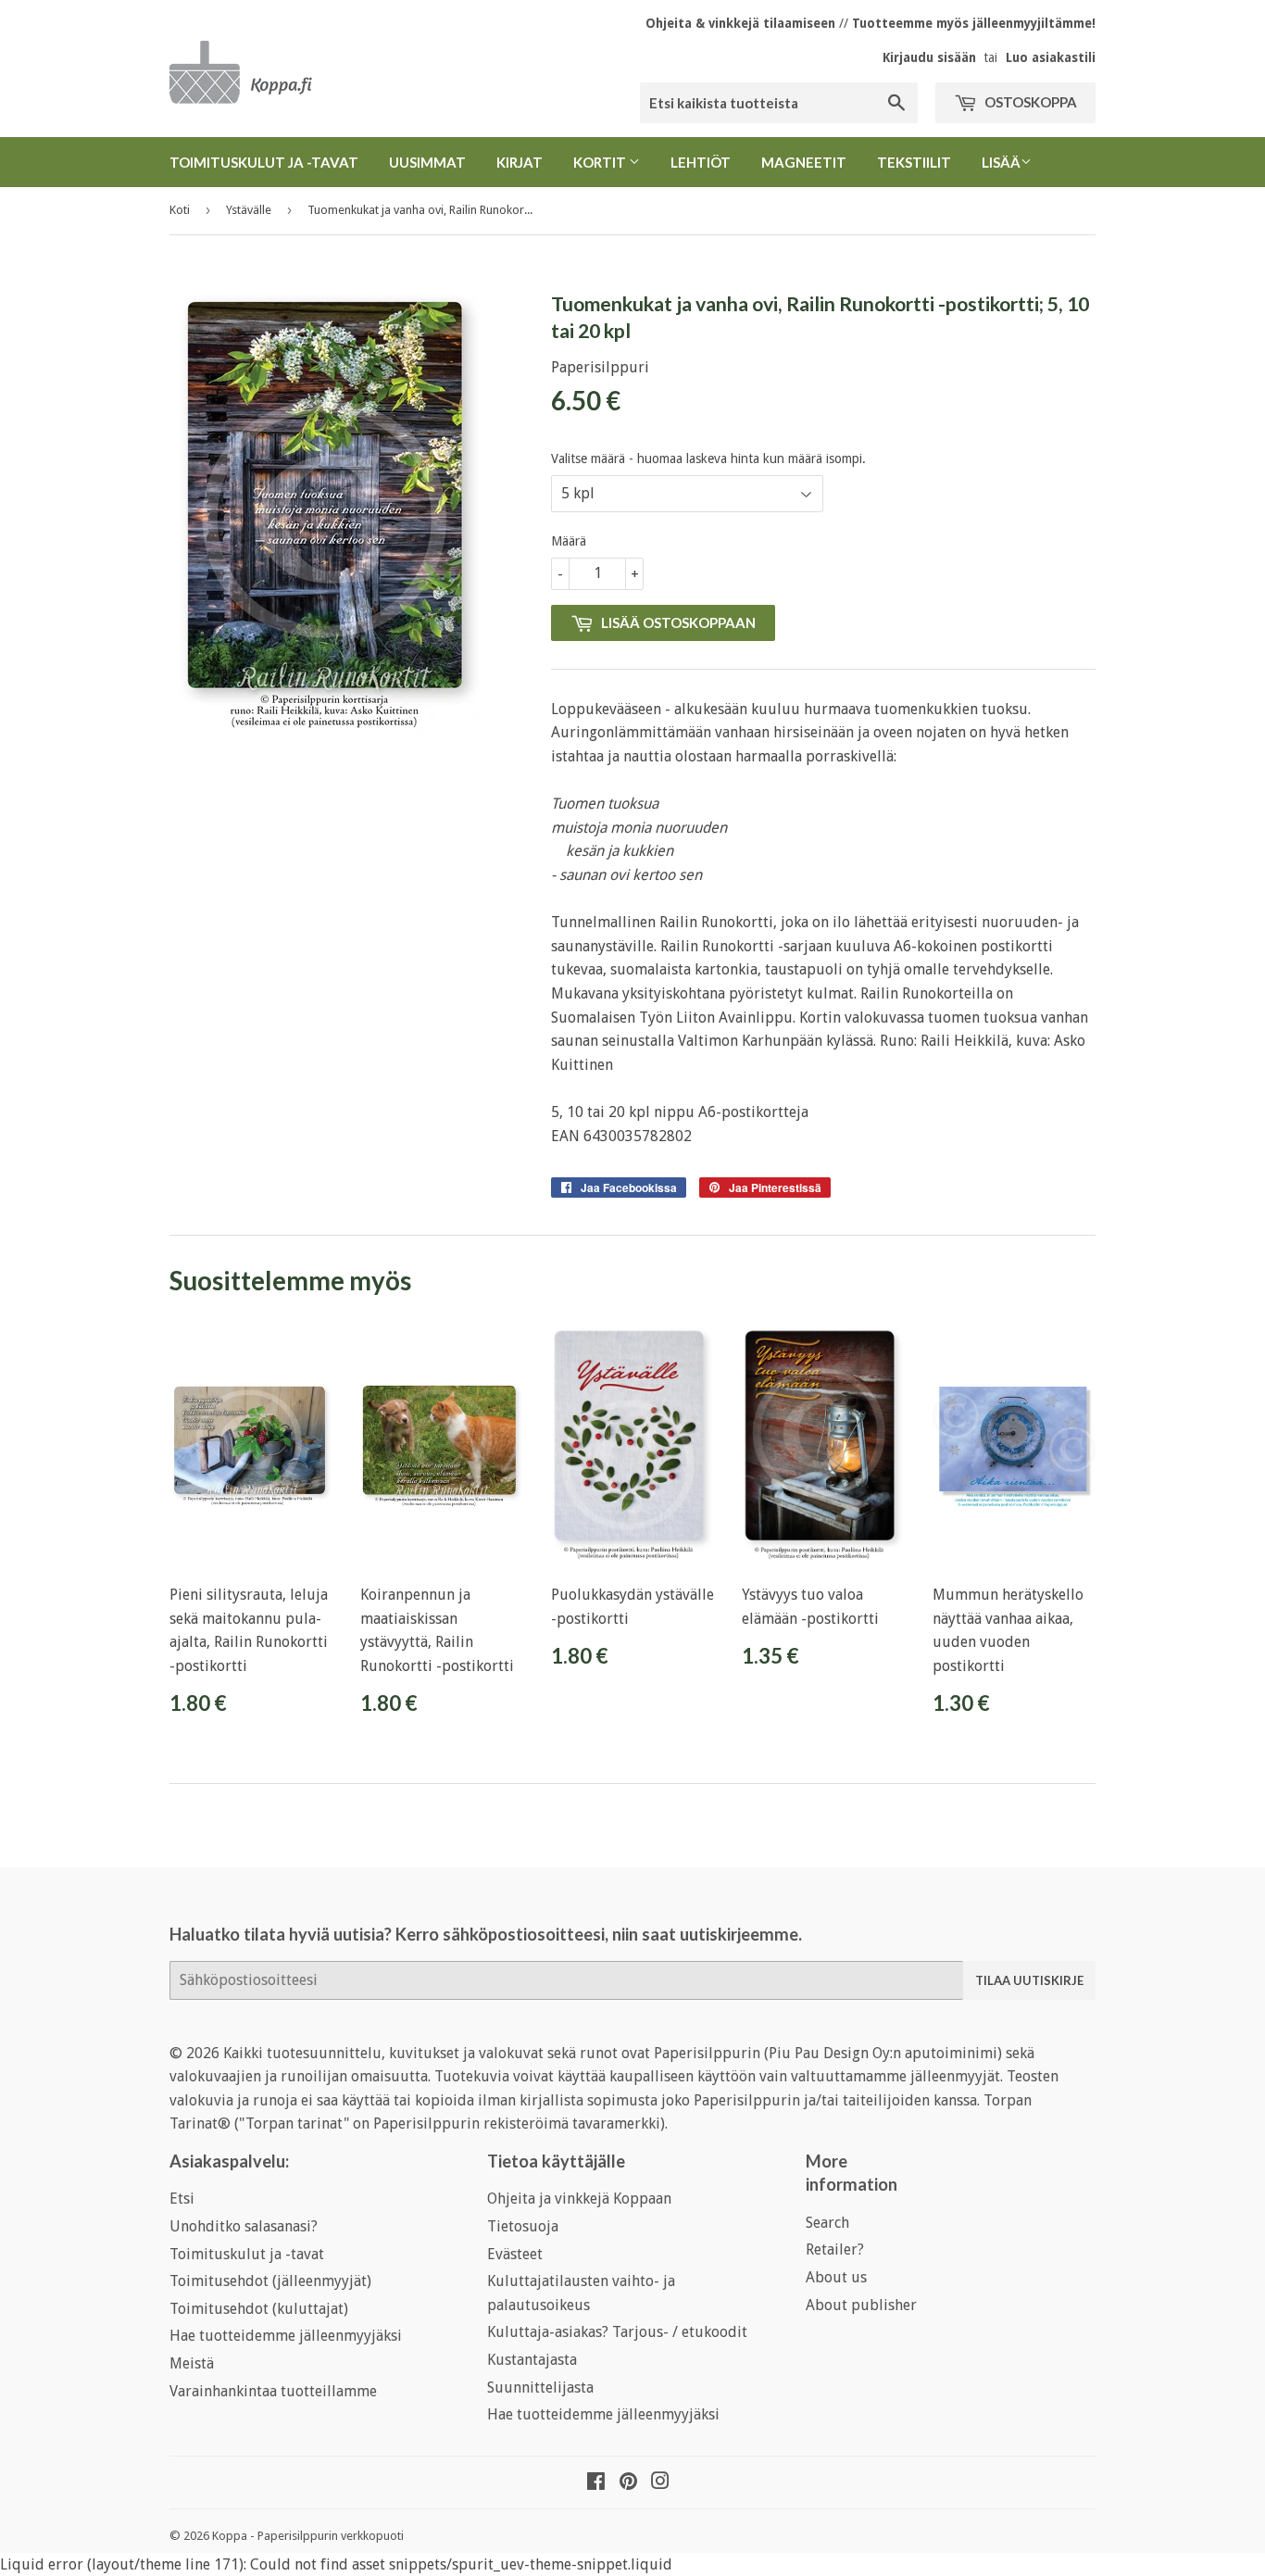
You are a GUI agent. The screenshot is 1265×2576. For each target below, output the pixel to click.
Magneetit (804, 162)
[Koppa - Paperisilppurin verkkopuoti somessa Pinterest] (628, 2483)
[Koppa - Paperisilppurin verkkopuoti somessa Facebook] (596, 2483)
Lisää (1001, 162)
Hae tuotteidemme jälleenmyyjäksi (286, 2336)
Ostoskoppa (1029, 102)
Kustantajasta (532, 2360)
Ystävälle (249, 210)
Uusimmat (427, 162)
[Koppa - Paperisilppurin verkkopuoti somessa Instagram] (660, 2483)
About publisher (861, 2305)
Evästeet (515, 2254)
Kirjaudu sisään (929, 57)
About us (836, 2277)
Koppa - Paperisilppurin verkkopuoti (308, 2536)
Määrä (569, 541)
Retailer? (835, 2249)
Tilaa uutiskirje (1029, 1980)
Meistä (192, 2363)
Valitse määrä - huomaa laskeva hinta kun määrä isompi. (708, 459)
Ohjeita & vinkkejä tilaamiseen (740, 23)
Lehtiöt (701, 162)
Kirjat (520, 162)
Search (827, 2223)
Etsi (182, 2199)
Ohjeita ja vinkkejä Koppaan (579, 2199)
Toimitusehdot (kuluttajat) (259, 2309)
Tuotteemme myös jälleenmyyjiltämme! (974, 23)
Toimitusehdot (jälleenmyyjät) (270, 2281)
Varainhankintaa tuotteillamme (273, 2391)
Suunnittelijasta (540, 2388)
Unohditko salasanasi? (244, 2226)
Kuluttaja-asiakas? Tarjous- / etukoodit (617, 2332)
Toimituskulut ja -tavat (264, 162)
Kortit (601, 162)
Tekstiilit (914, 162)
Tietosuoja (523, 2226)
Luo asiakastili (1051, 57)
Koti (180, 210)
